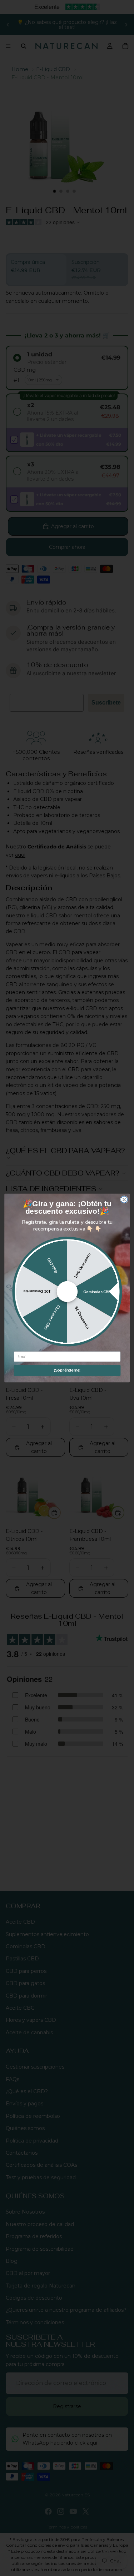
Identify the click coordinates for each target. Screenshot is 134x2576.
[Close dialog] (124, 1200)
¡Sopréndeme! (67, 1370)
